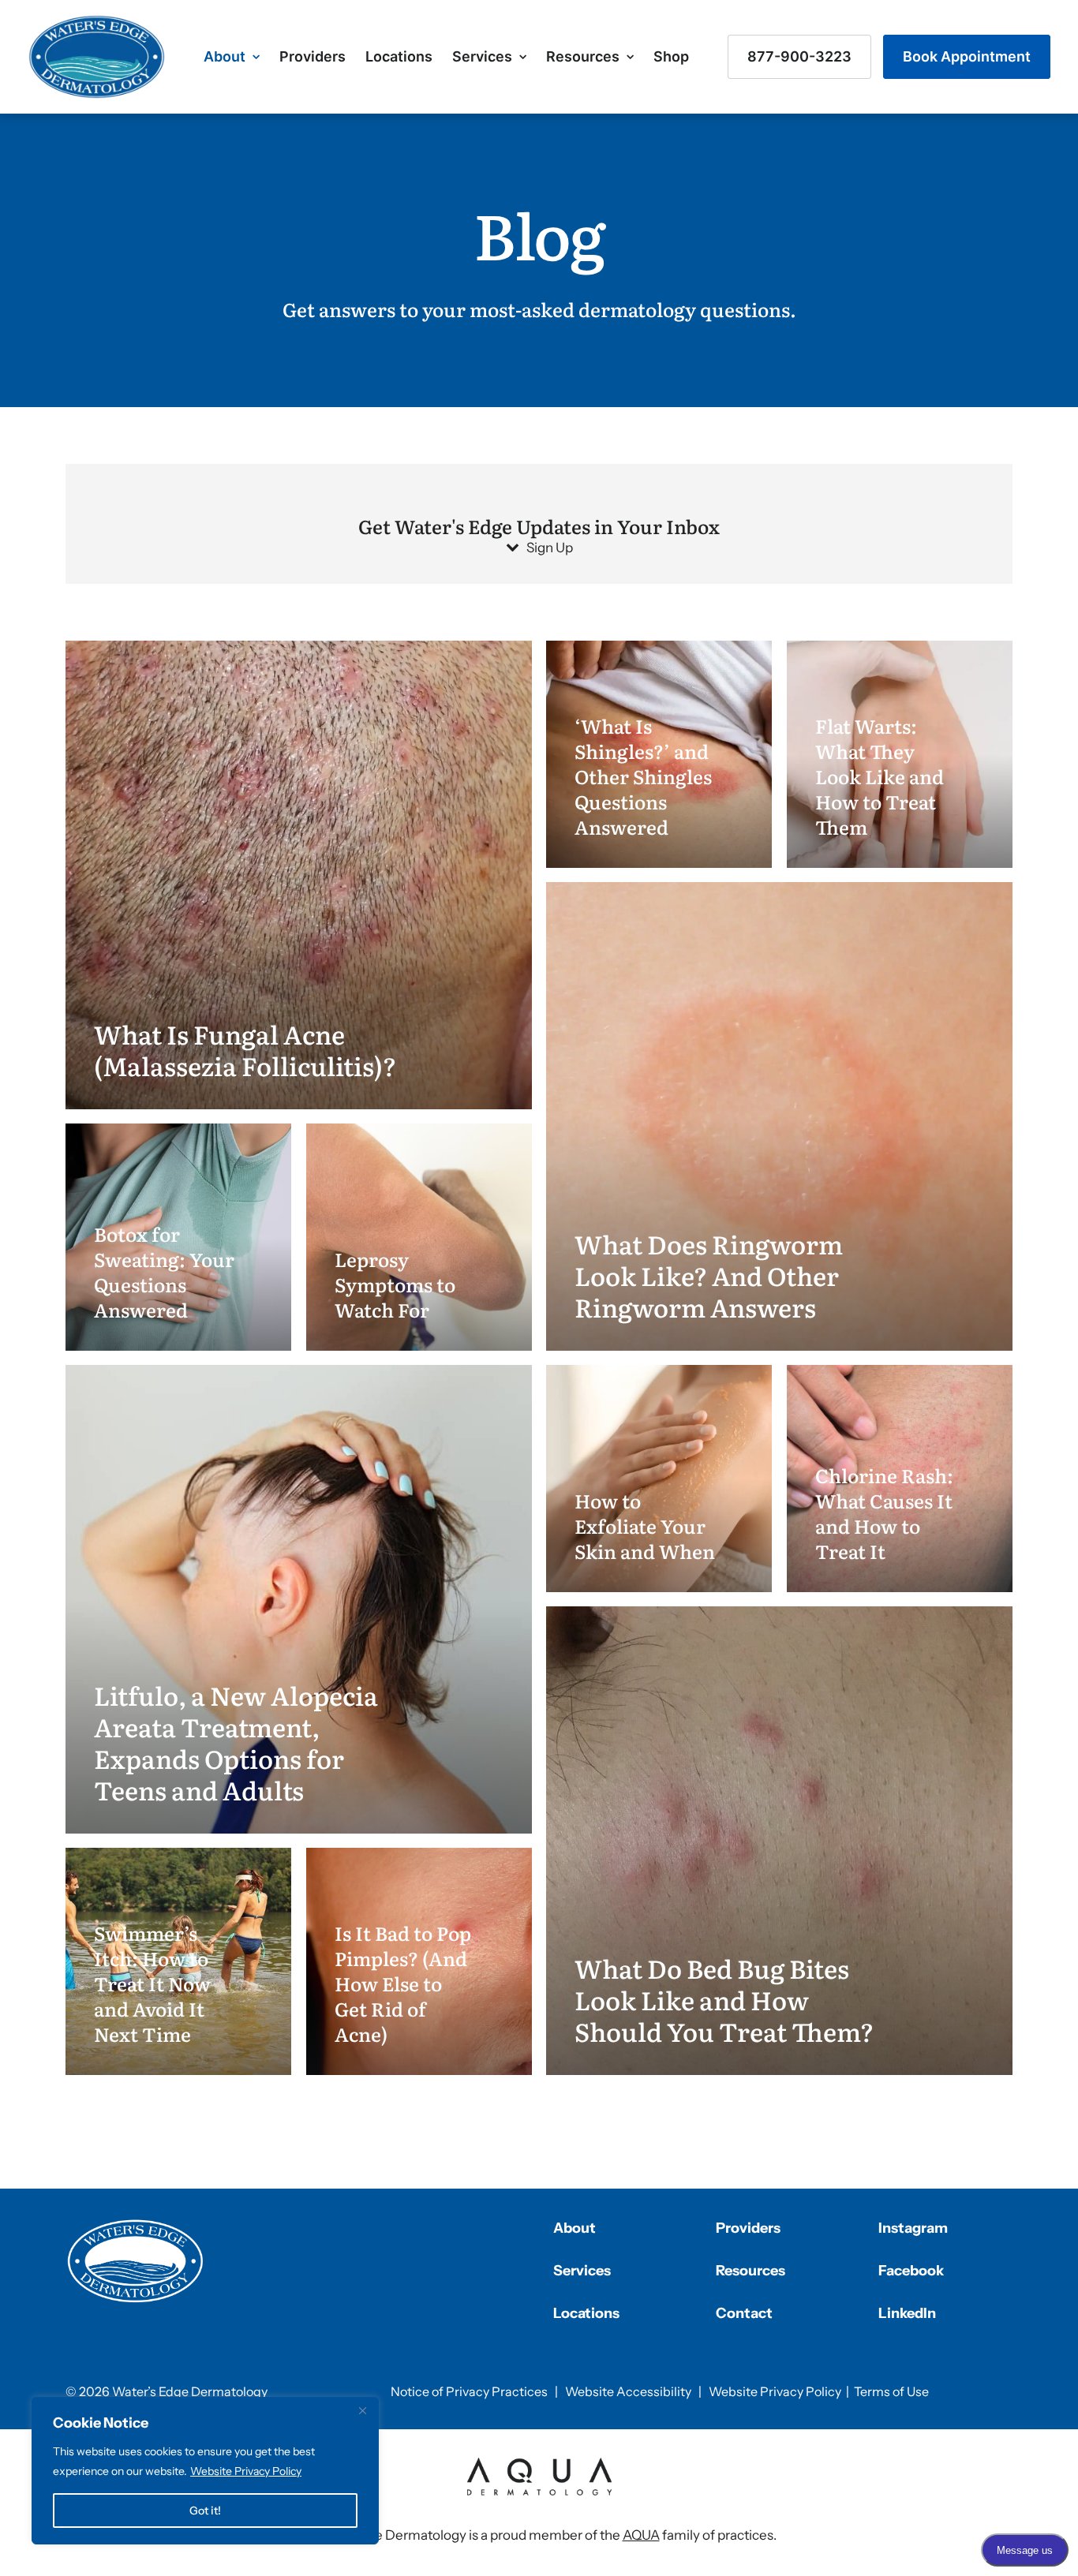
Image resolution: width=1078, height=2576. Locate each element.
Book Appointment (967, 56)
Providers (313, 56)
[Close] (362, 2410)
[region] (205, 2471)
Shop (671, 56)
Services (482, 56)
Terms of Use (891, 2391)
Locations (399, 56)
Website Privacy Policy (246, 2471)
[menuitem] (232, 57)
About (225, 56)
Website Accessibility (628, 2391)
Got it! (205, 2511)
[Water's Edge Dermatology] (97, 57)
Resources (583, 56)
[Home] (136, 2261)
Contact (744, 2313)
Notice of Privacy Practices (469, 2391)
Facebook (911, 2271)
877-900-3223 (799, 56)
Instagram (913, 2228)
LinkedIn (907, 2313)
